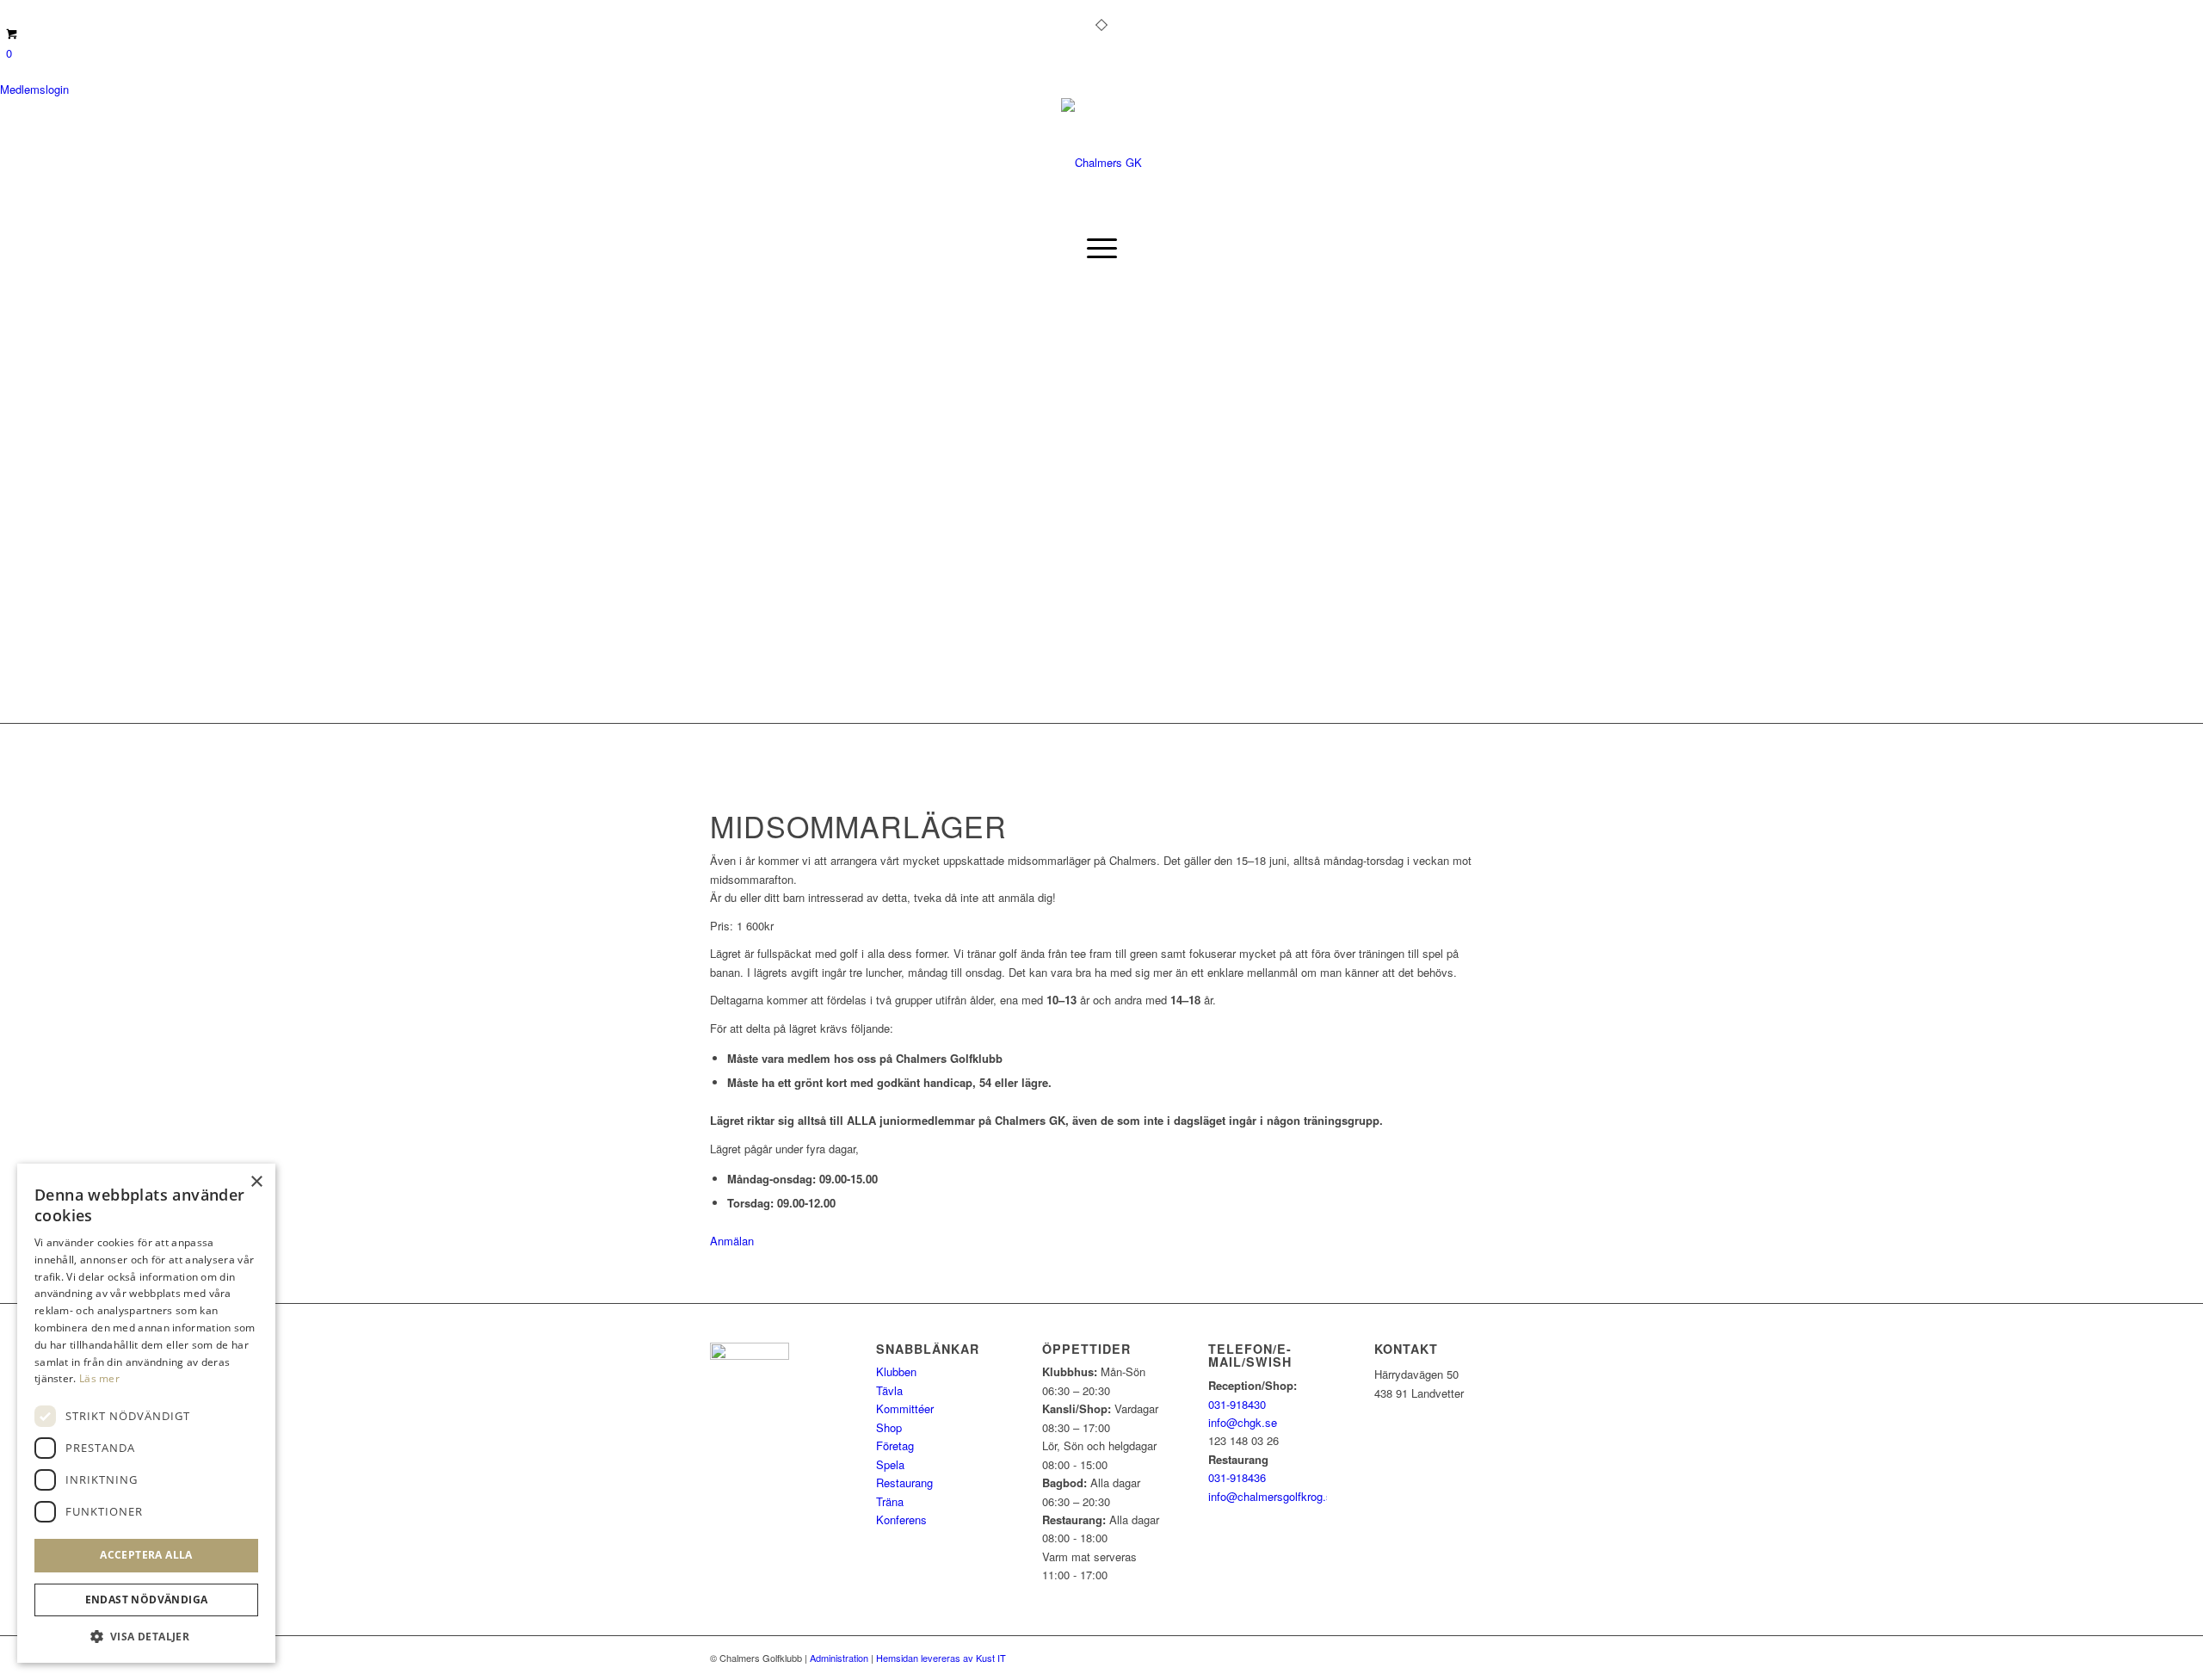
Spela (890, 1464)
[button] (146, 1637)
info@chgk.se (1243, 1422)
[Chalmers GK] (1101, 162)
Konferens (901, 1519)
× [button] (256, 1182)
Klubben (896, 1371)
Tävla (889, 1390)
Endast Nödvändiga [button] (147, 1600)
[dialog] (146, 1413)
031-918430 (1237, 1404)
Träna (890, 1501)
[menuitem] (1102, 248)
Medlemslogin (34, 89)
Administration (839, 1658)
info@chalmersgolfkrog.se (1273, 1496)
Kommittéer (905, 1408)
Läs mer (99, 1378)
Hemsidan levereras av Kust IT (941, 1658)
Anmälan (732, 1241)
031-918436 (1237, 1477)
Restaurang (904, 1482)
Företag (895, 1445)
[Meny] (1102, 248)
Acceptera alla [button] (146, 1555)
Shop (889, 1427)
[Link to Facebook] (715, 13)
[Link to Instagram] (741, 13)
